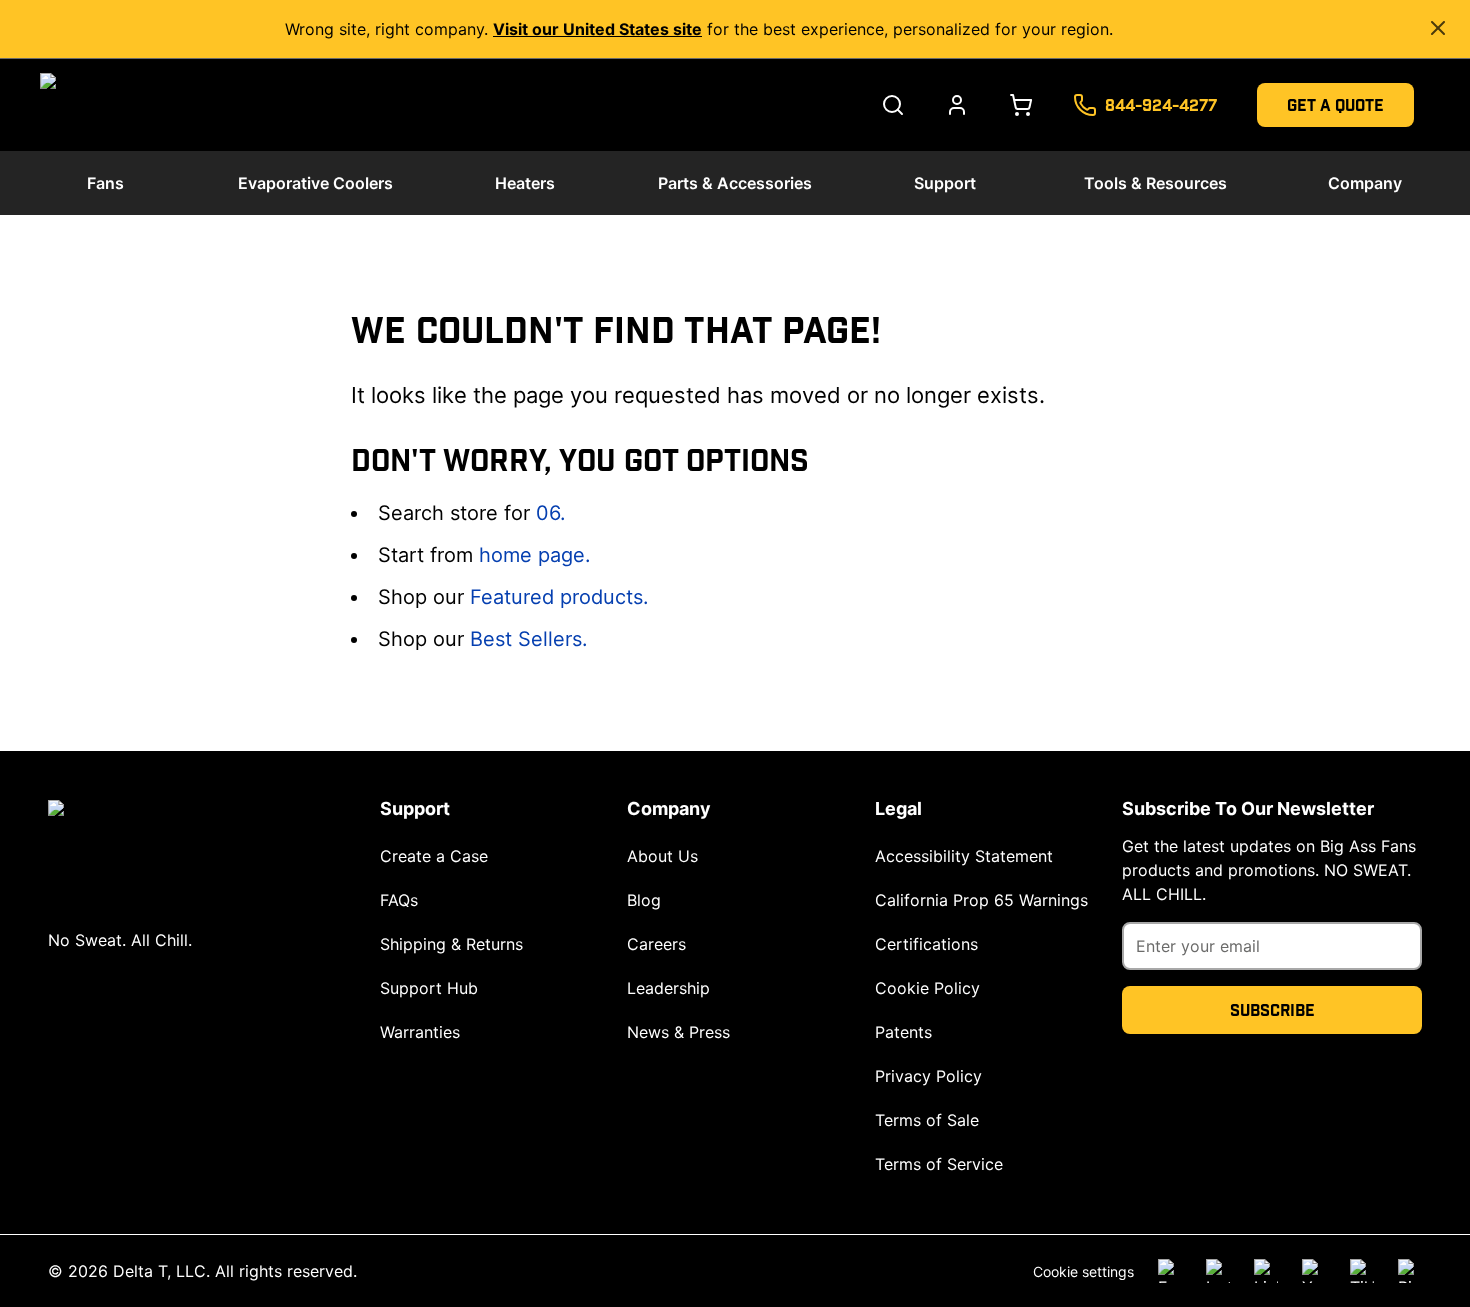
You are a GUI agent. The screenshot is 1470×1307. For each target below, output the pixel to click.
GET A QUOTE (1335, 104)
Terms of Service (939, 1164)
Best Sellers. (529, 639)
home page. (535, 555)
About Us (662, 856)
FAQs (399, 900)
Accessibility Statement (964, 856)
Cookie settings (1083, 1271)
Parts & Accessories (735, 183)
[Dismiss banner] (1438, 28)
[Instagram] (1218, 1271)
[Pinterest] (1410, 1271)
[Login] (957, 105)
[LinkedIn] (1266, 1271)
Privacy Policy (928, 1076)
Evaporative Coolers (315, 183)
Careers (656, 944)
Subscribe (1272, 1009)
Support (945, 183)
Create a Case (434, 856)
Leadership (668, 988)
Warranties (420, 1032)
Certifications (926, 944)
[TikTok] (1362, 1271)
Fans (105, 183)
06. (551, 513)
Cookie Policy (927, 988)
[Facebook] (1170, 1271)
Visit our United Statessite (597, 29)
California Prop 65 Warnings (981, 900)
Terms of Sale (927, 1120)
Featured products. (559, 597)
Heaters (525, 183)
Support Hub (429, 988)
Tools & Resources (1155, 183)
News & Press (678, 1032)
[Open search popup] (893, 105)
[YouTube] (1314, 1271)
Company (1365, 183)
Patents (903, 1032)
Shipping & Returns (451, 944)
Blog (644, 900)
